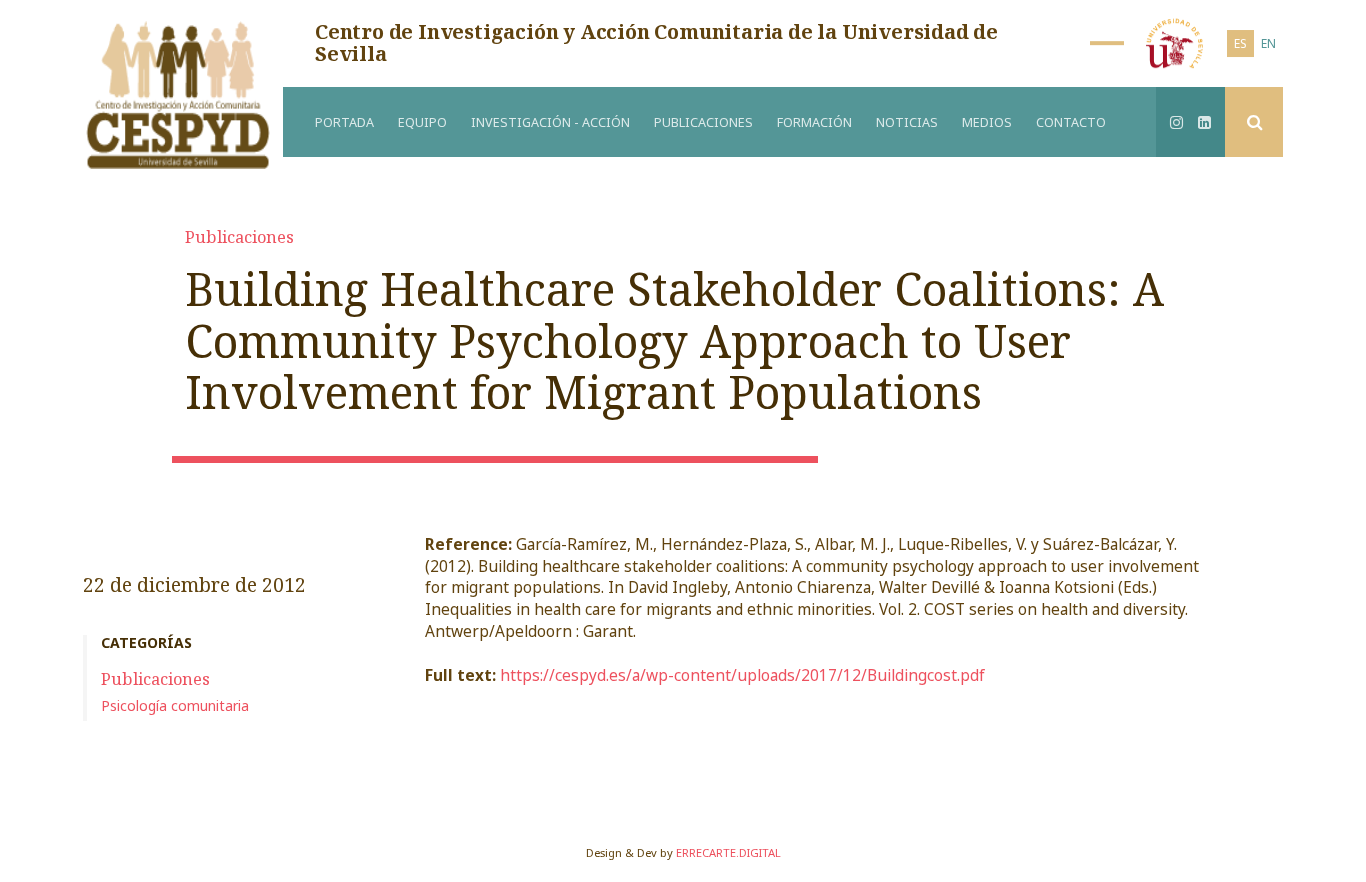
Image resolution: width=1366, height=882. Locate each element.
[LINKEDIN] (1205, 122)
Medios (987, 122)
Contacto (1071, 122)
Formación (814, 122)
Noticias (907, 122)
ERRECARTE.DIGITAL (728, 852)
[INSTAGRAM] (1177, 122)
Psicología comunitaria (175, 705)
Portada (344, 122)
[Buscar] (1254, 122)
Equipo (422, 122)
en (1268, 43)
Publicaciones (703, 122)
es (1240, 43)
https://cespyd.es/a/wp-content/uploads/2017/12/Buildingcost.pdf (742, 675)
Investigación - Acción (550, 122)
